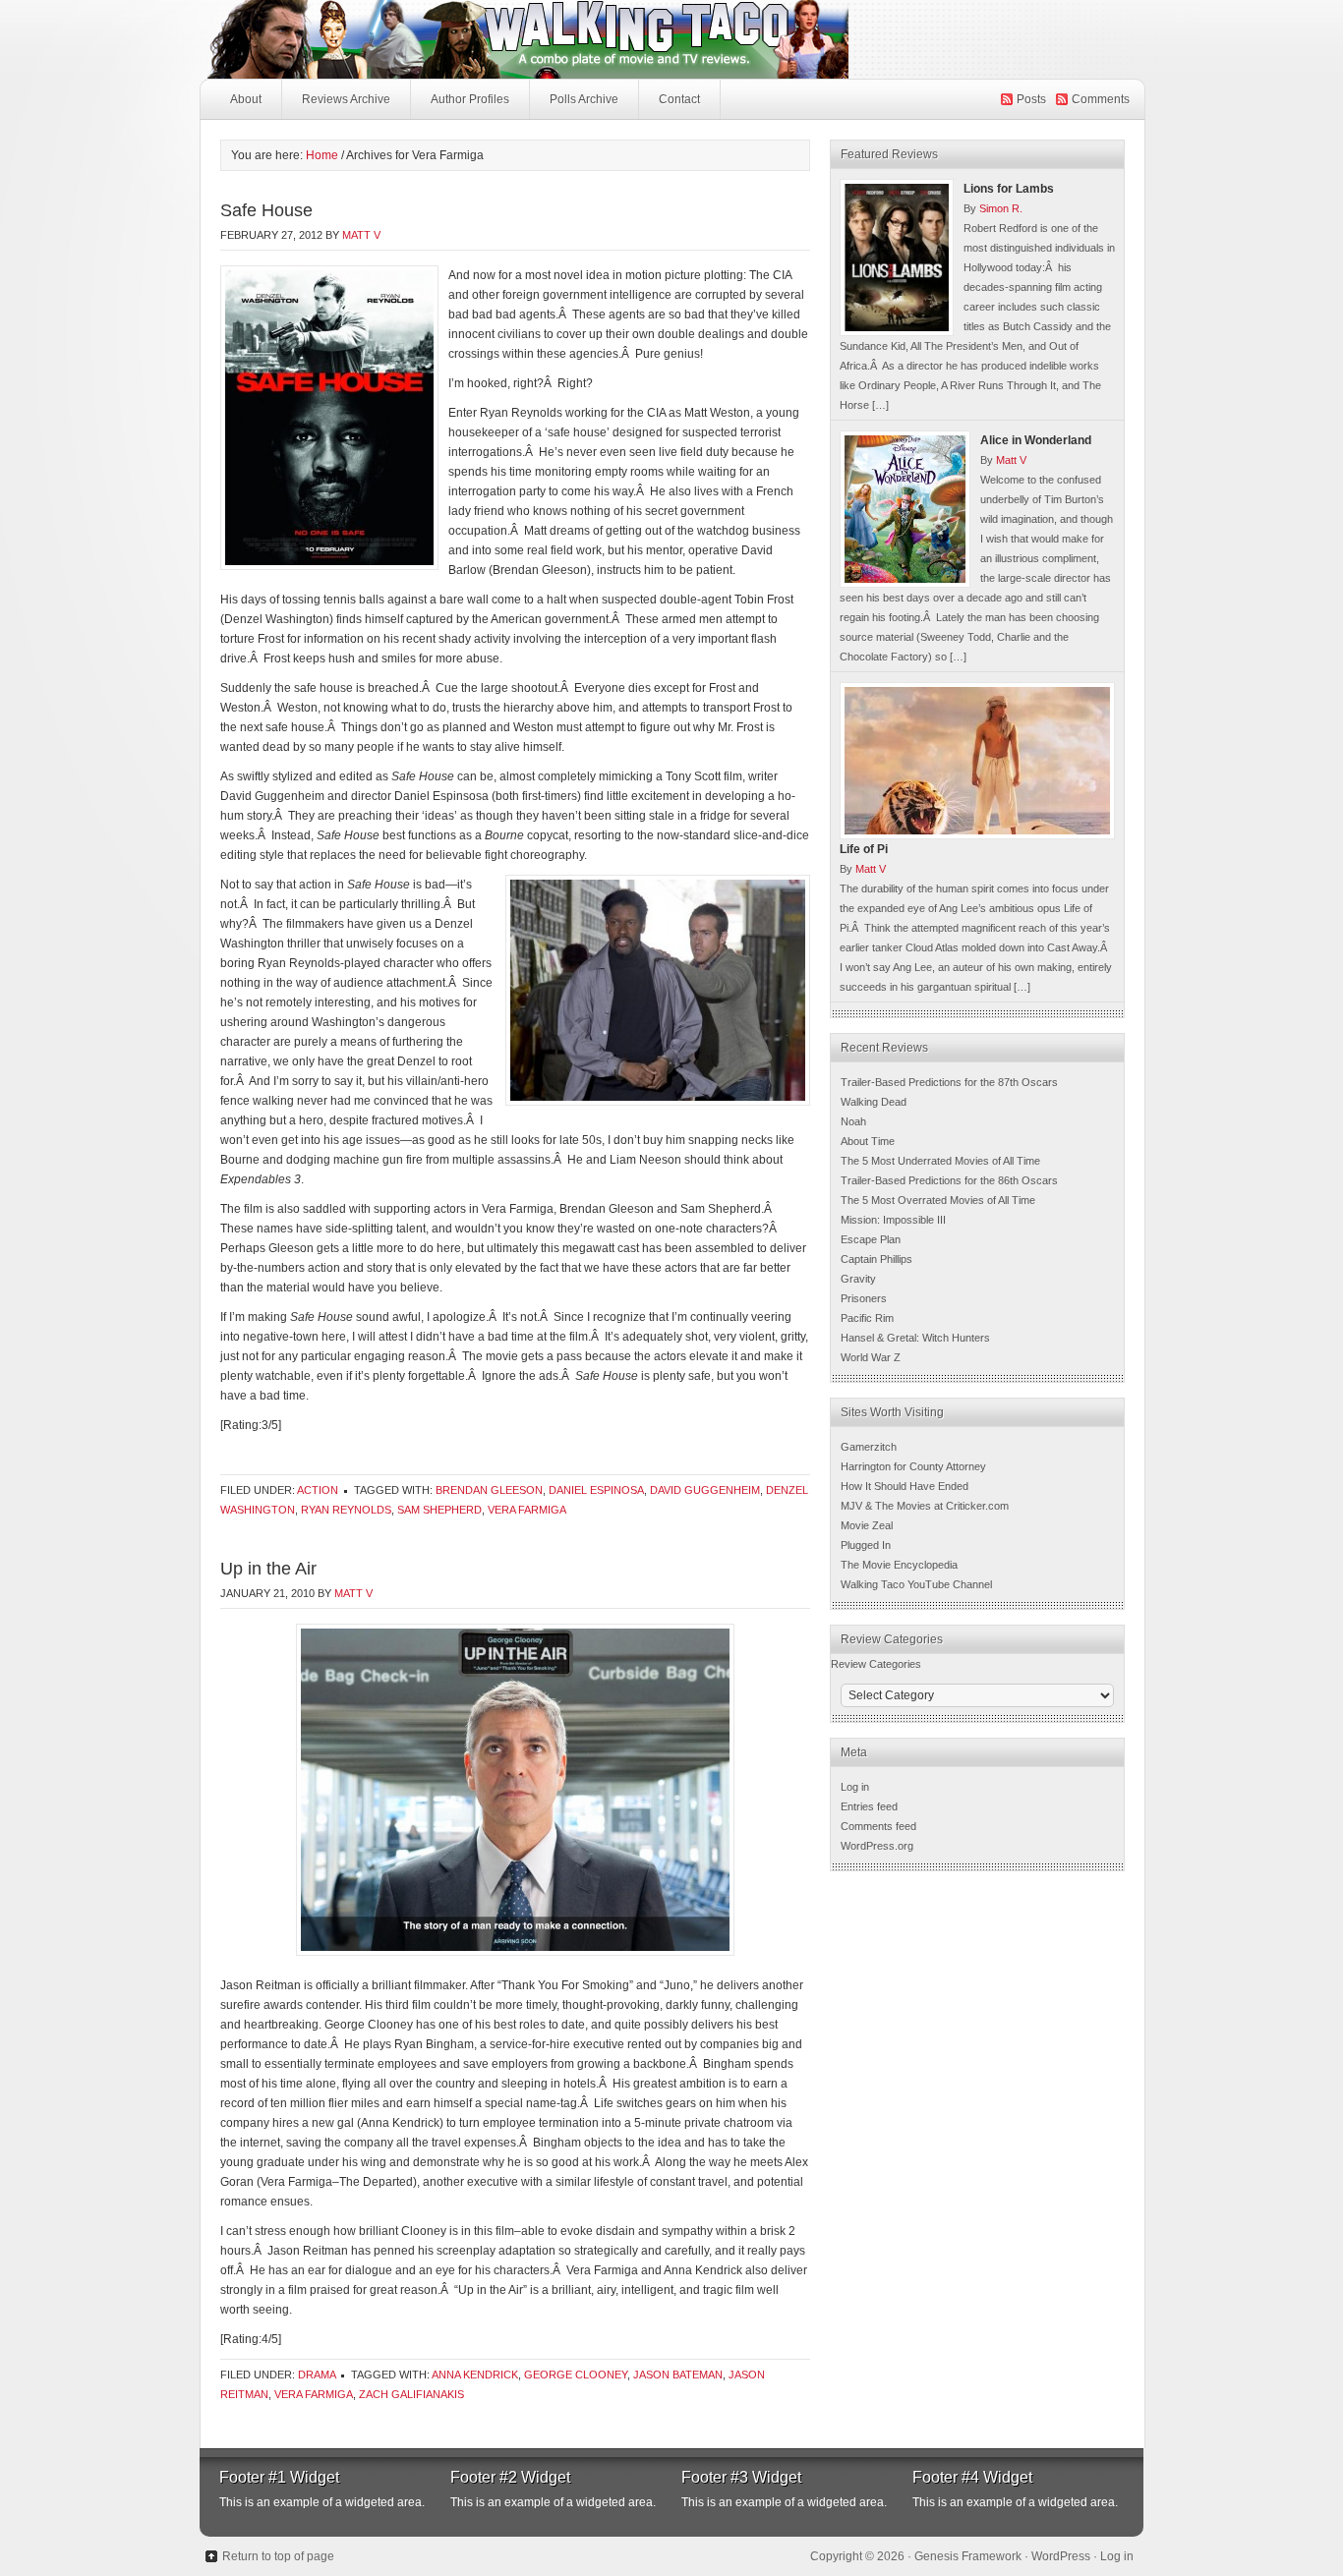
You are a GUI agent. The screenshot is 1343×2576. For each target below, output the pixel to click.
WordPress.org (877, 1846)
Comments (1101, 99)
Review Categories (876, 1664)
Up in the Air (268, 1569)
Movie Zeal (867, 1525)
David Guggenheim (705, 1490)
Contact (679, 99)
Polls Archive (584, 99)
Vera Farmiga (527, 1510)
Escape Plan (871, 1239)
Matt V (361, 235)
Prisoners (864, 1298)
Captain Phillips (876, 1259)
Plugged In (866, 1545)
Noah (853, 1121)
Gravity (858, 1279)
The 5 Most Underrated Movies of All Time (940, 1161)
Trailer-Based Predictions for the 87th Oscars (949, 1082)
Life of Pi (864, 849)
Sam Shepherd (439, 1510)
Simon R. (1001, 208)
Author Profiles (470, 99)
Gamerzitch (869, 1447)
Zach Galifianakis (411, 2394)
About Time (868, 1141)
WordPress (1061, 2556)
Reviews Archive (346, 99)
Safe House (266, 210)
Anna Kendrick (475, 2375)
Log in (855, 1787)
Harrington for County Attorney (913, 1466)
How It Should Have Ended (905, 1486)
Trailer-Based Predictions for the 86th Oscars (949, 1180)
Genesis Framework (968, 2556)
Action (318, 1490)
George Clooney (576, 2375)
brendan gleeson (489, 1490)
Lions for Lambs (1009, 189)
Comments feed (878, 1826)
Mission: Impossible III (893, 1220)
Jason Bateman (678, 2375)
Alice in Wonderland (1036, 440)
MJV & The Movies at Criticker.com (925, 1506)
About (246, 99)
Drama (317, 2375)
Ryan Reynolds (346, 1510)
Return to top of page (278, 2556)
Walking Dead (874, 1102)
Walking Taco (671, 39)
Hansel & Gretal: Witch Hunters (915, 1338)
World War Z (871, 1357)
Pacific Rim (867, 1318)
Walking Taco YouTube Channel (916, 1584)
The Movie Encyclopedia (899, 1565)
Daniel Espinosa (596, 1490)
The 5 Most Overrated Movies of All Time (938, 1200)
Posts (1031, 99)
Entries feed (869, 1806)
